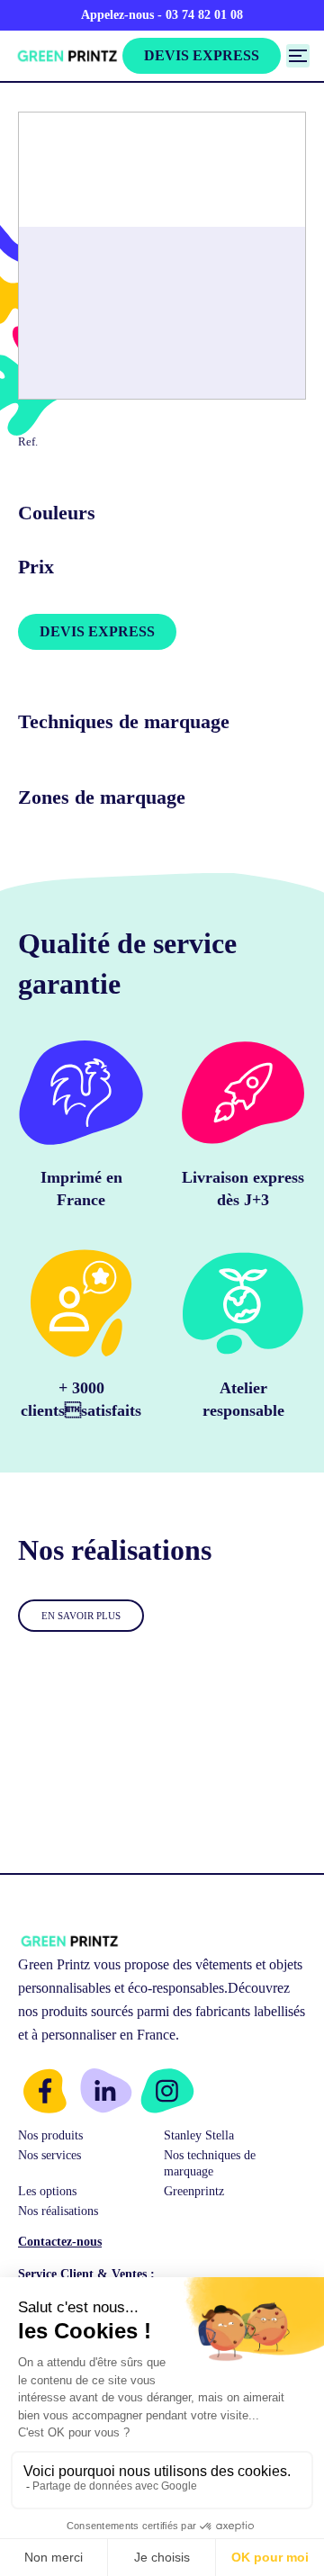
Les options (47, 2191)
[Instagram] (167, 2091)
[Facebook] (45, 2091)
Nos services (49, 2155)
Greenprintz (194, 2191)
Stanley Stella (199, 2135)
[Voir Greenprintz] (66, 56)
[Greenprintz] (68, 1941)
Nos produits (50, 2135)
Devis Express (202, 55)
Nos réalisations (58, 2211)
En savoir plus (81, 1616)
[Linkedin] (106, 2091)
